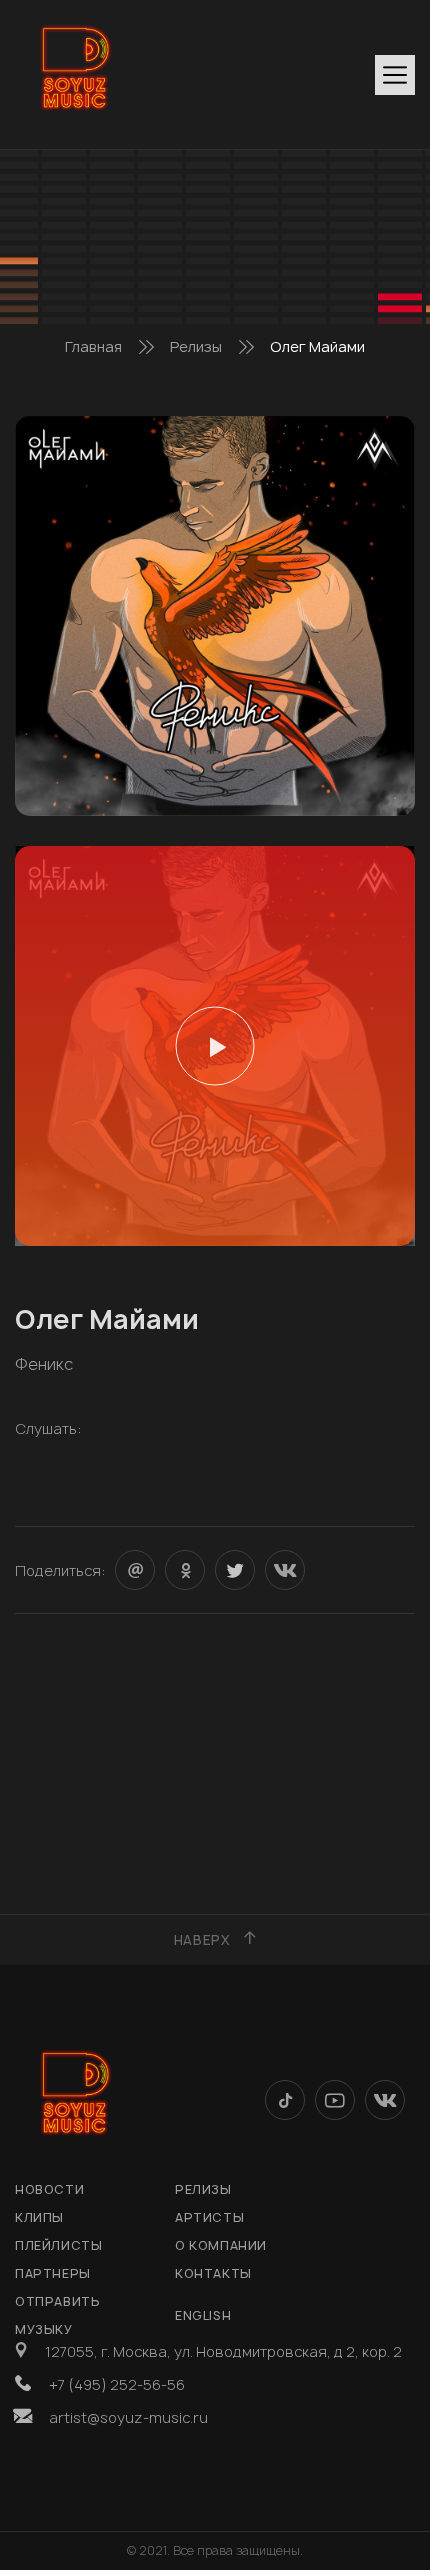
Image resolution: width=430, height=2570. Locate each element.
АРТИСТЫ (209, 2217)
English (203, 2315)
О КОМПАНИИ (221, 2245)
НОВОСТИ (49, 2189)
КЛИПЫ (39, 2217)
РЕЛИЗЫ (203, 2189)
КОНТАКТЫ (213, 2273)
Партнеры (53, 2273)
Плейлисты (58, 2245)
